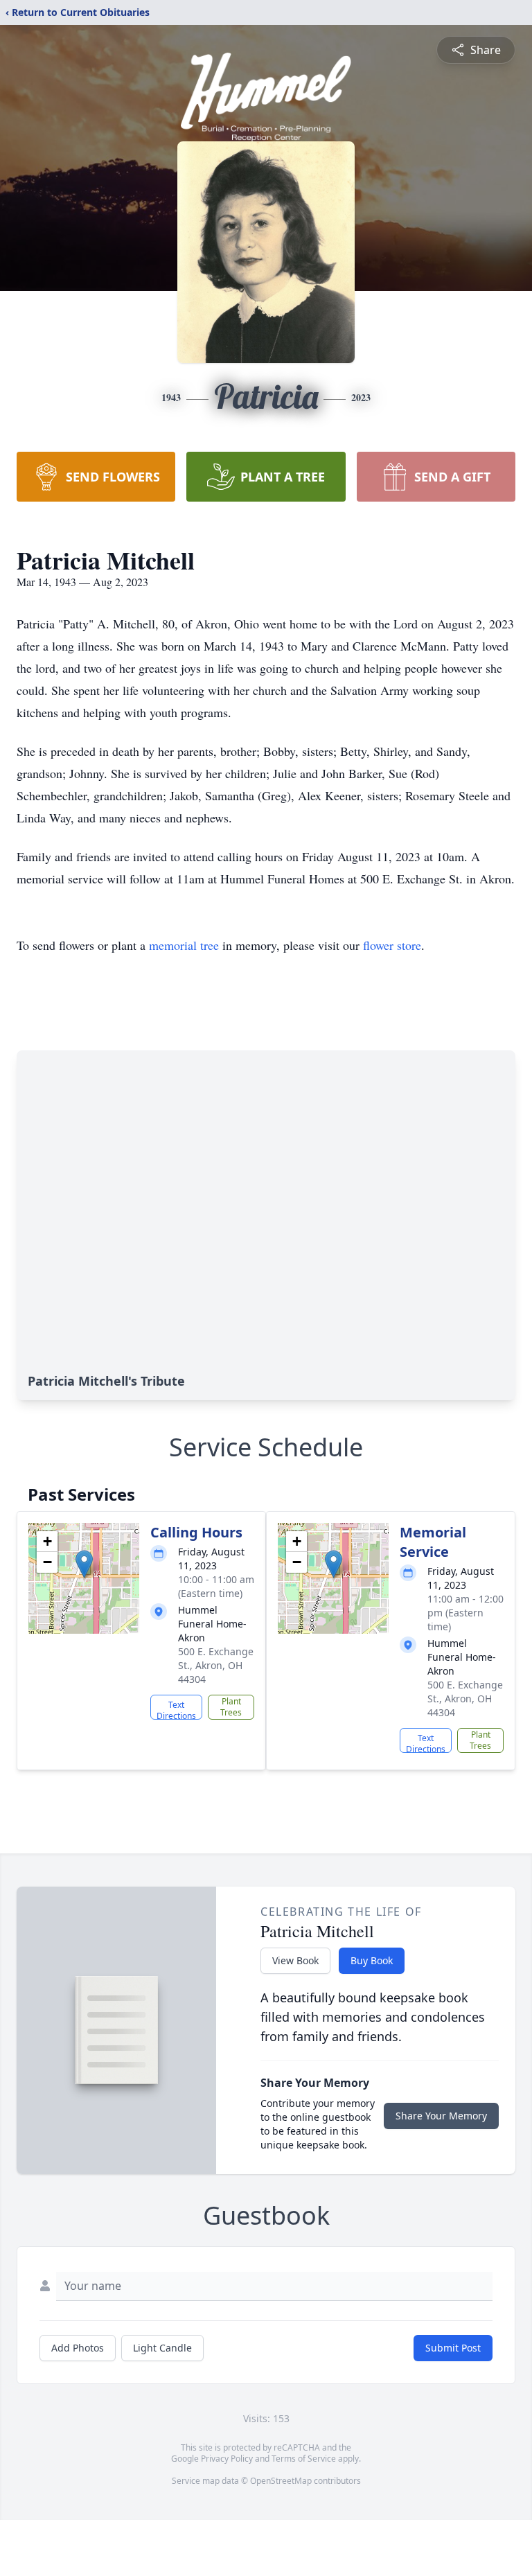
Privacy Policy (227, 2459)
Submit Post (453, 2348)
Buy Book (372, 1960)
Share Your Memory (441, 2116)
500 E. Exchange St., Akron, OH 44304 (216, 1665)
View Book (295, 1960)
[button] (84, 1564)
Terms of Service (304, 2459)
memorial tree (184, 945)
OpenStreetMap (281, 2481)
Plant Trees (231, 1707)
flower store (392, 945)
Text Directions (176, 1709)
